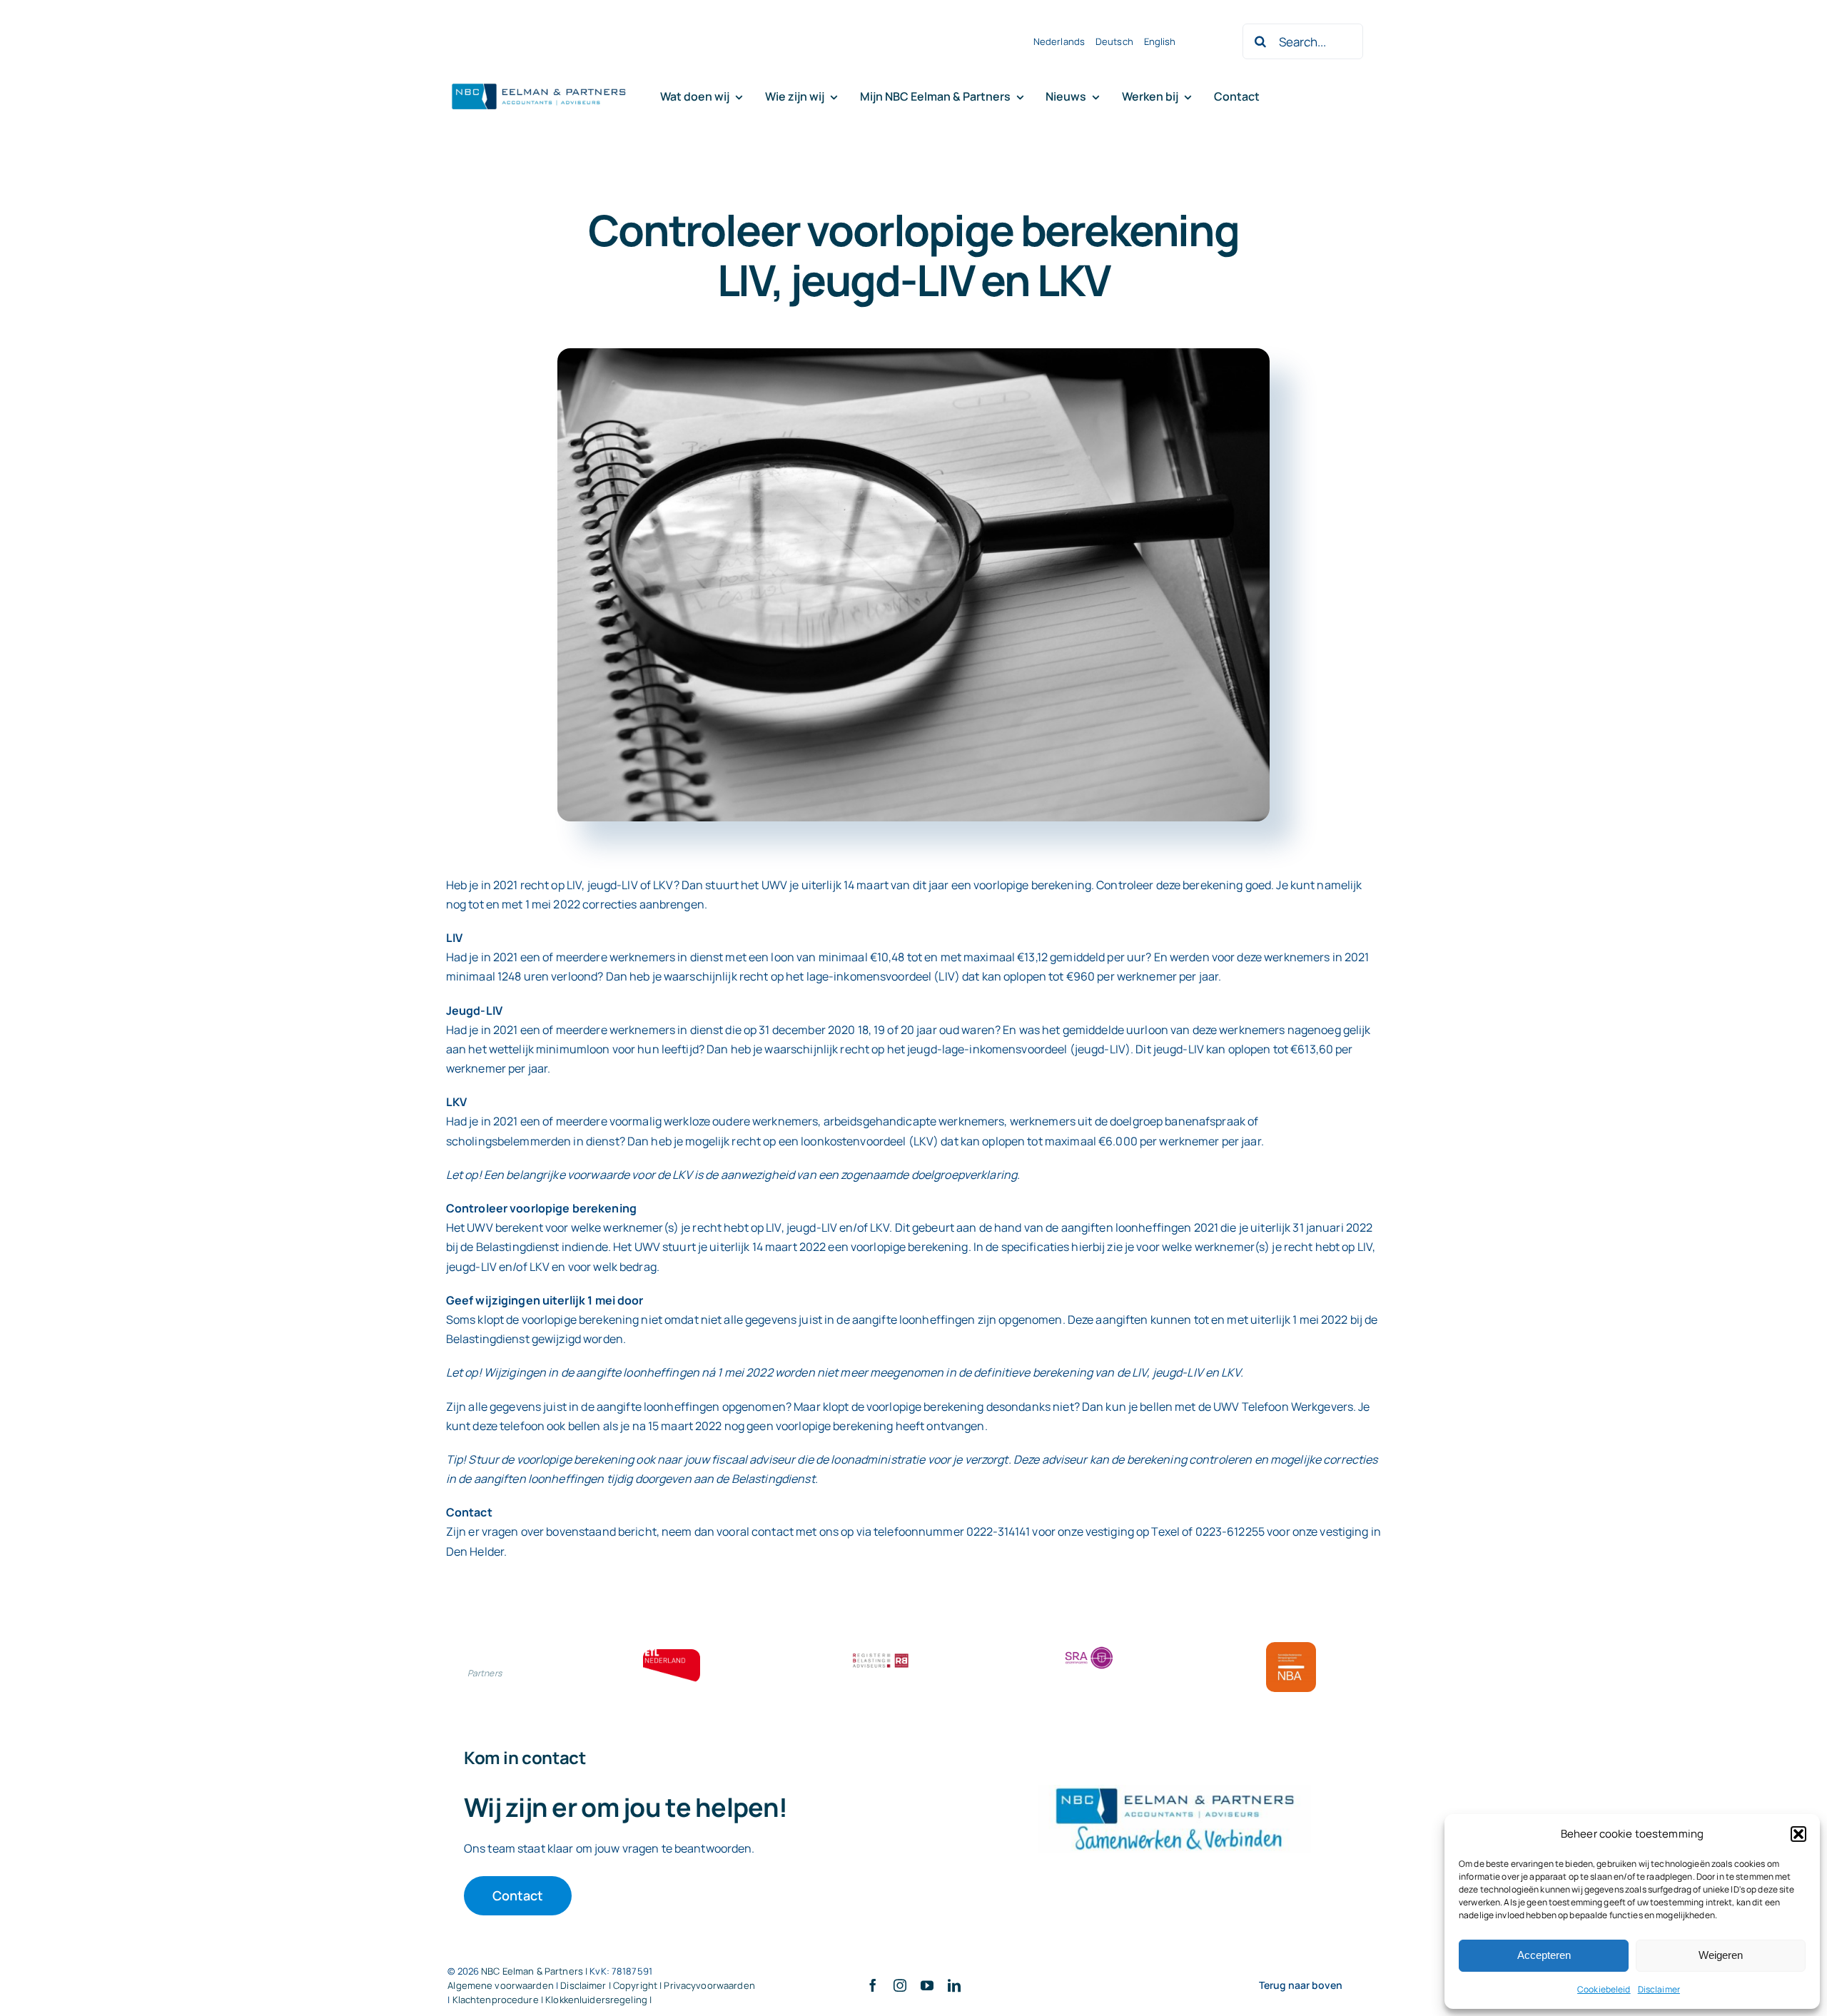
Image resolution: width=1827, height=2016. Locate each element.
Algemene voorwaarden (501, 1985)
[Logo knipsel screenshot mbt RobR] (539, 84)
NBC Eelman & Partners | (535, 1971)
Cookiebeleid (1604, 1989)
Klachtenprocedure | (499, 2000)
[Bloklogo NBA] (1291, 1648)
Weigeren (1721, 1955)
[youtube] (927, 1985)
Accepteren (1544, 1955)
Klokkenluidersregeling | (598, 2000)
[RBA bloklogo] (881, 1655)
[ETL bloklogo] (672, 1655)
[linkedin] (954, 1985)
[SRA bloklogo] (1089, 1648)
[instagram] (900, 1985)
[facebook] (873, 1985)
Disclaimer (1659, 1989)
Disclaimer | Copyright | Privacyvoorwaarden (658, 1985)
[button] (1798, 1834)
